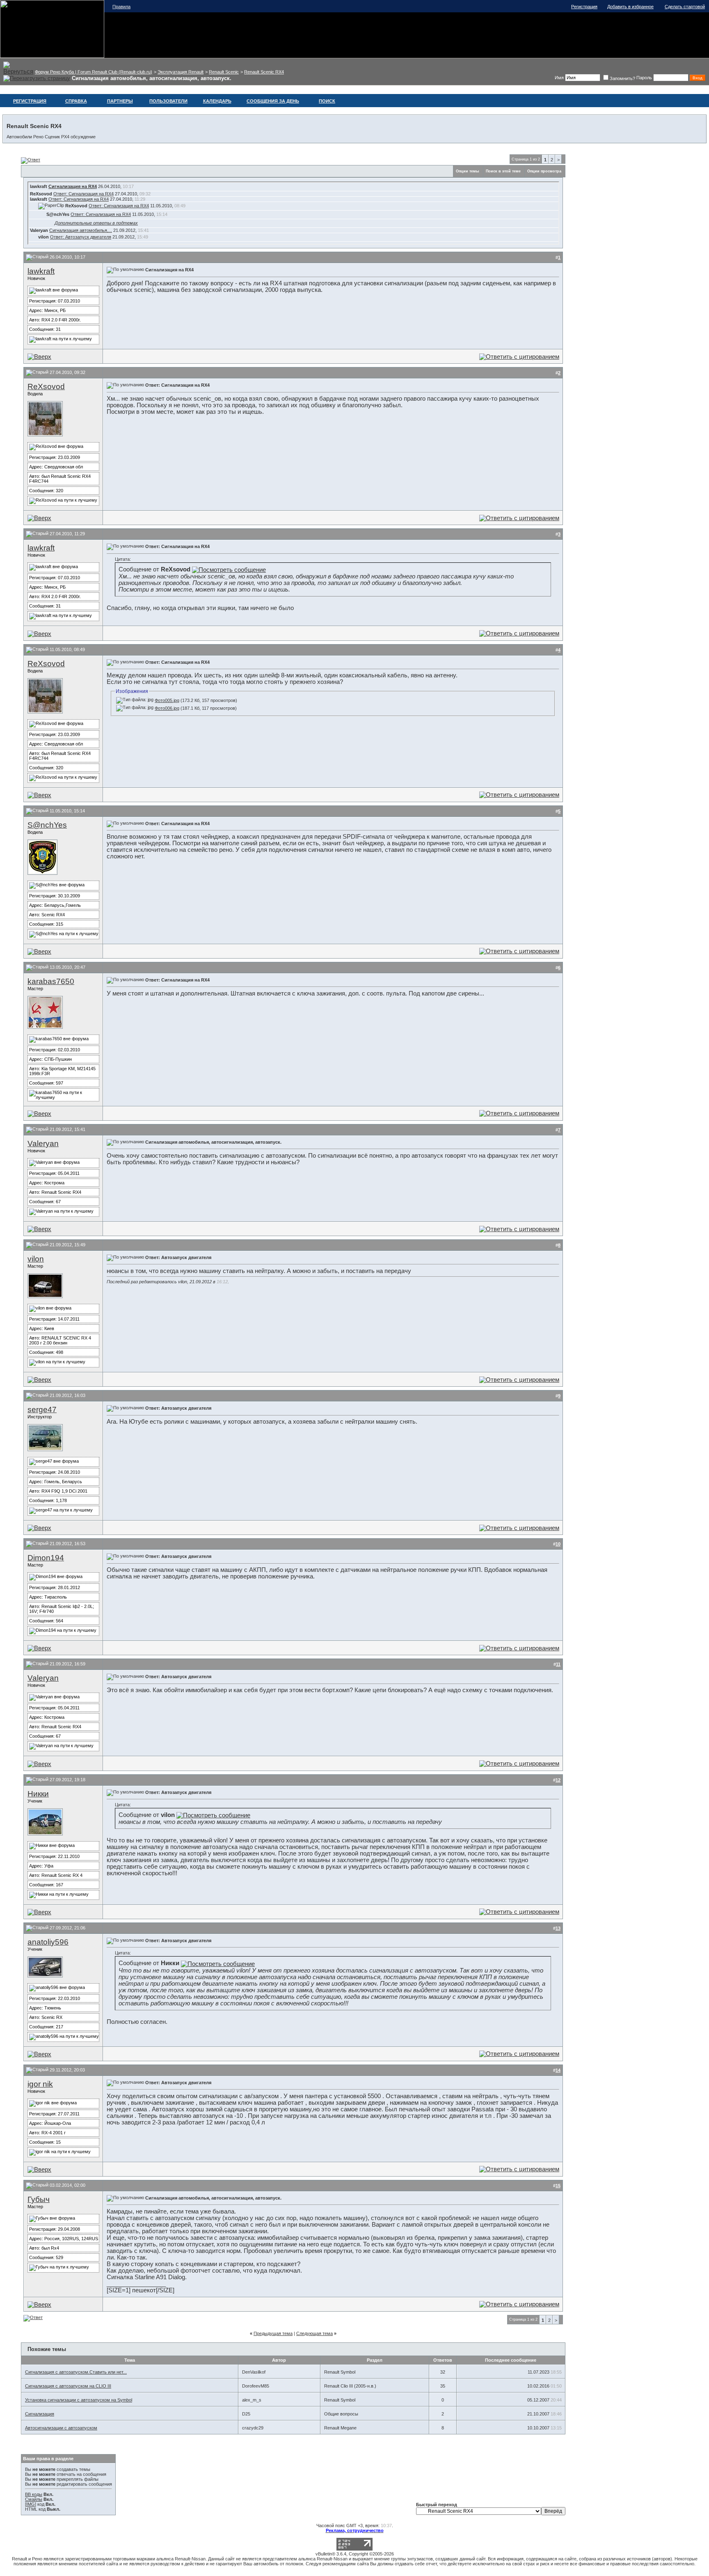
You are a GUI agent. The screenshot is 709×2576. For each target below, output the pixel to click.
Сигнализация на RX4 (73, 186)
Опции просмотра (544, 171)
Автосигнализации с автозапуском (61, 2428)
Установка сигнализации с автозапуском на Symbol (79, 2400)
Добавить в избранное (630, 7)
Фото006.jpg (167, 708)
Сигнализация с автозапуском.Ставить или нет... (76, 2372)
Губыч (39, 2199)
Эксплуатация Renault (181, 72)
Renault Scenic (224, 72)
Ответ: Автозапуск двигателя (81, 237)
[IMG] (31, 2504)
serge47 (42, 1410)
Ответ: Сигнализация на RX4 (83, 194)
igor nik (40, 2084)
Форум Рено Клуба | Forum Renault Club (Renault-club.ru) (94, 72)
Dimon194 (46, 1558)
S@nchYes (47, 825)
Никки (38, 1794)
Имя (559, 78)
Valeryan (43, 1143)
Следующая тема (314, 2333)
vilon (36, 1259)
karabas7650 (51, 981)
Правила (121, 7)
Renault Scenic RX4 (264, 72)
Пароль (644, 78)
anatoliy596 (48, 1942)
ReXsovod (46, 387)
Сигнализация (40, 2414)
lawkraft (41, 271)
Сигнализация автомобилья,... (81, 230)
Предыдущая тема (273, 2333)
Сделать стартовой (685, 7)
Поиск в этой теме (503, 171)
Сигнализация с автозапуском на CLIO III (68, 2386)
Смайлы (34, 2499)
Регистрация (584, 7)
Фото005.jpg (167, 700)
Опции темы (468, 171)
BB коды (34, 2494)
